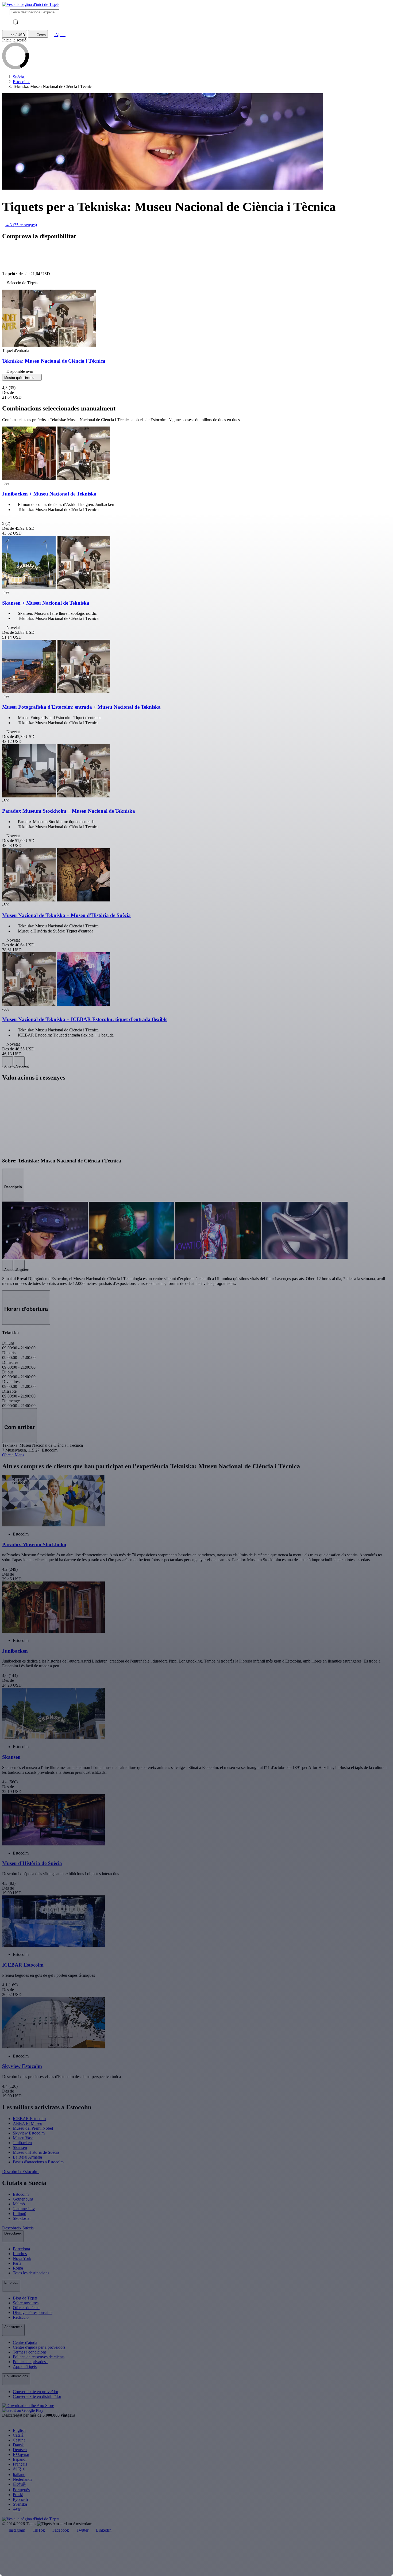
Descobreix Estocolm (21, 2172)
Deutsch (20, 2450)
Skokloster (22, 2218)
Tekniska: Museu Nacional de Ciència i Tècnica (54, 361)
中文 (17, 2509)
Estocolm (21, 2194)
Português (21, 2490)
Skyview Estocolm (29, 2133)
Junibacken (22, 2143)
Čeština (19, 2440)
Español (20, 2459)
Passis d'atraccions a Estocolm (38, 2162)
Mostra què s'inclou (20, 378)
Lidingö (20, 2214)
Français (20, 2464)
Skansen (20, 2147)
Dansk (18, 2445)
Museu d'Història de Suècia (36, 2152)
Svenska (20, 2504)
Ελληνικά (21, 2454)
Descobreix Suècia (18, 2228)
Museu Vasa (23, 2138)
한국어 (19, 2469)
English (19, 2430)
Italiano (19, 2475)
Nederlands (22, 2479)
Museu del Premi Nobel (33, 2128)
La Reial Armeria (27, 2157)
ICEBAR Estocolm (29, 2119)
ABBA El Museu (28, 2123)
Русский (20, 2499)
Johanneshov (24, 2209)
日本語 (19, 2484)
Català (18, 2435)
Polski (18, 2495)
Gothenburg (23, 2199)
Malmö (19, 2204)
